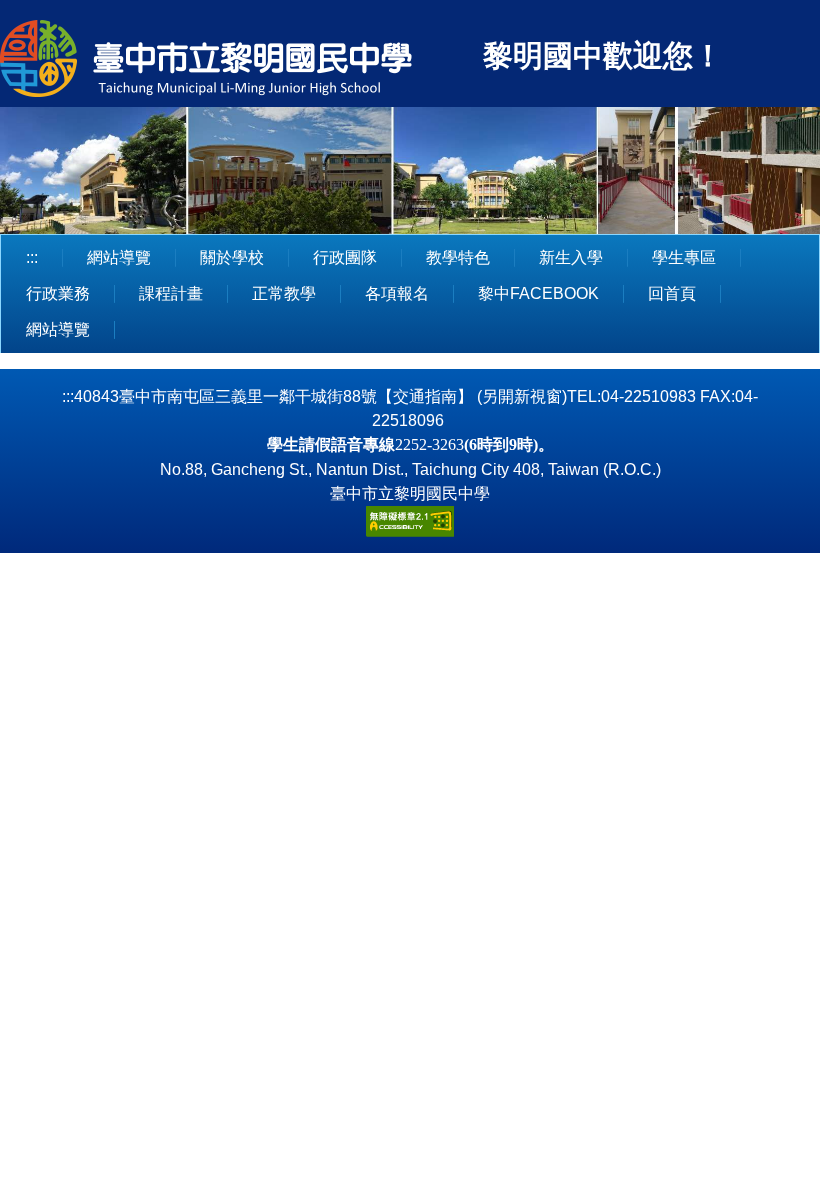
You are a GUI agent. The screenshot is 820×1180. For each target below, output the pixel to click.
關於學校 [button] (232, 257)
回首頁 (672, 293)
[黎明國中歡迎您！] (238, 61)
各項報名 (397, 293)
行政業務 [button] (58, 293)
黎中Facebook (538, 293)
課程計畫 (171, 293)
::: (32, 257)
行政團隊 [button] (345, 257)
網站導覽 (119, 257)
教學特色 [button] (458, 257)
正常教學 (284, 293)
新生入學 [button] (571, 257)
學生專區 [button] (684, 257)
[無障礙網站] (410, 520)
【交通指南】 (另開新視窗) (472, 396)
